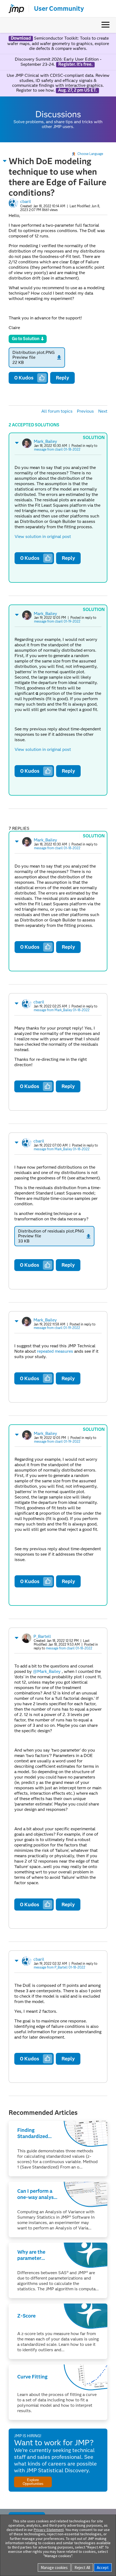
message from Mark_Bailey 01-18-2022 (62, 1010)
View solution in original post (43, 536)
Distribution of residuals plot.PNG (51, 1231)
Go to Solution (26, 339)
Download (21, 38)
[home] (14, 9)
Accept (103, 2568)
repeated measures (55, 1351)
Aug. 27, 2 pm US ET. (77, 90)
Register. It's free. (75, 64)
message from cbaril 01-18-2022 (57, 449)
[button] (5, 161)
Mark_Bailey (45, 441)
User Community (59, 9)
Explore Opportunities (33, 2482)
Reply (62, 378)
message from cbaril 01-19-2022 (57, 621)
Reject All (82, 2568)
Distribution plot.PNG (34, 352)
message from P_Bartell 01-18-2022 (59, 1967)
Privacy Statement (49, 2530)
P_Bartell (42, 1636)
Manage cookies (54, 2568)
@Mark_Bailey (47, 1671)
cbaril (26, 201)
